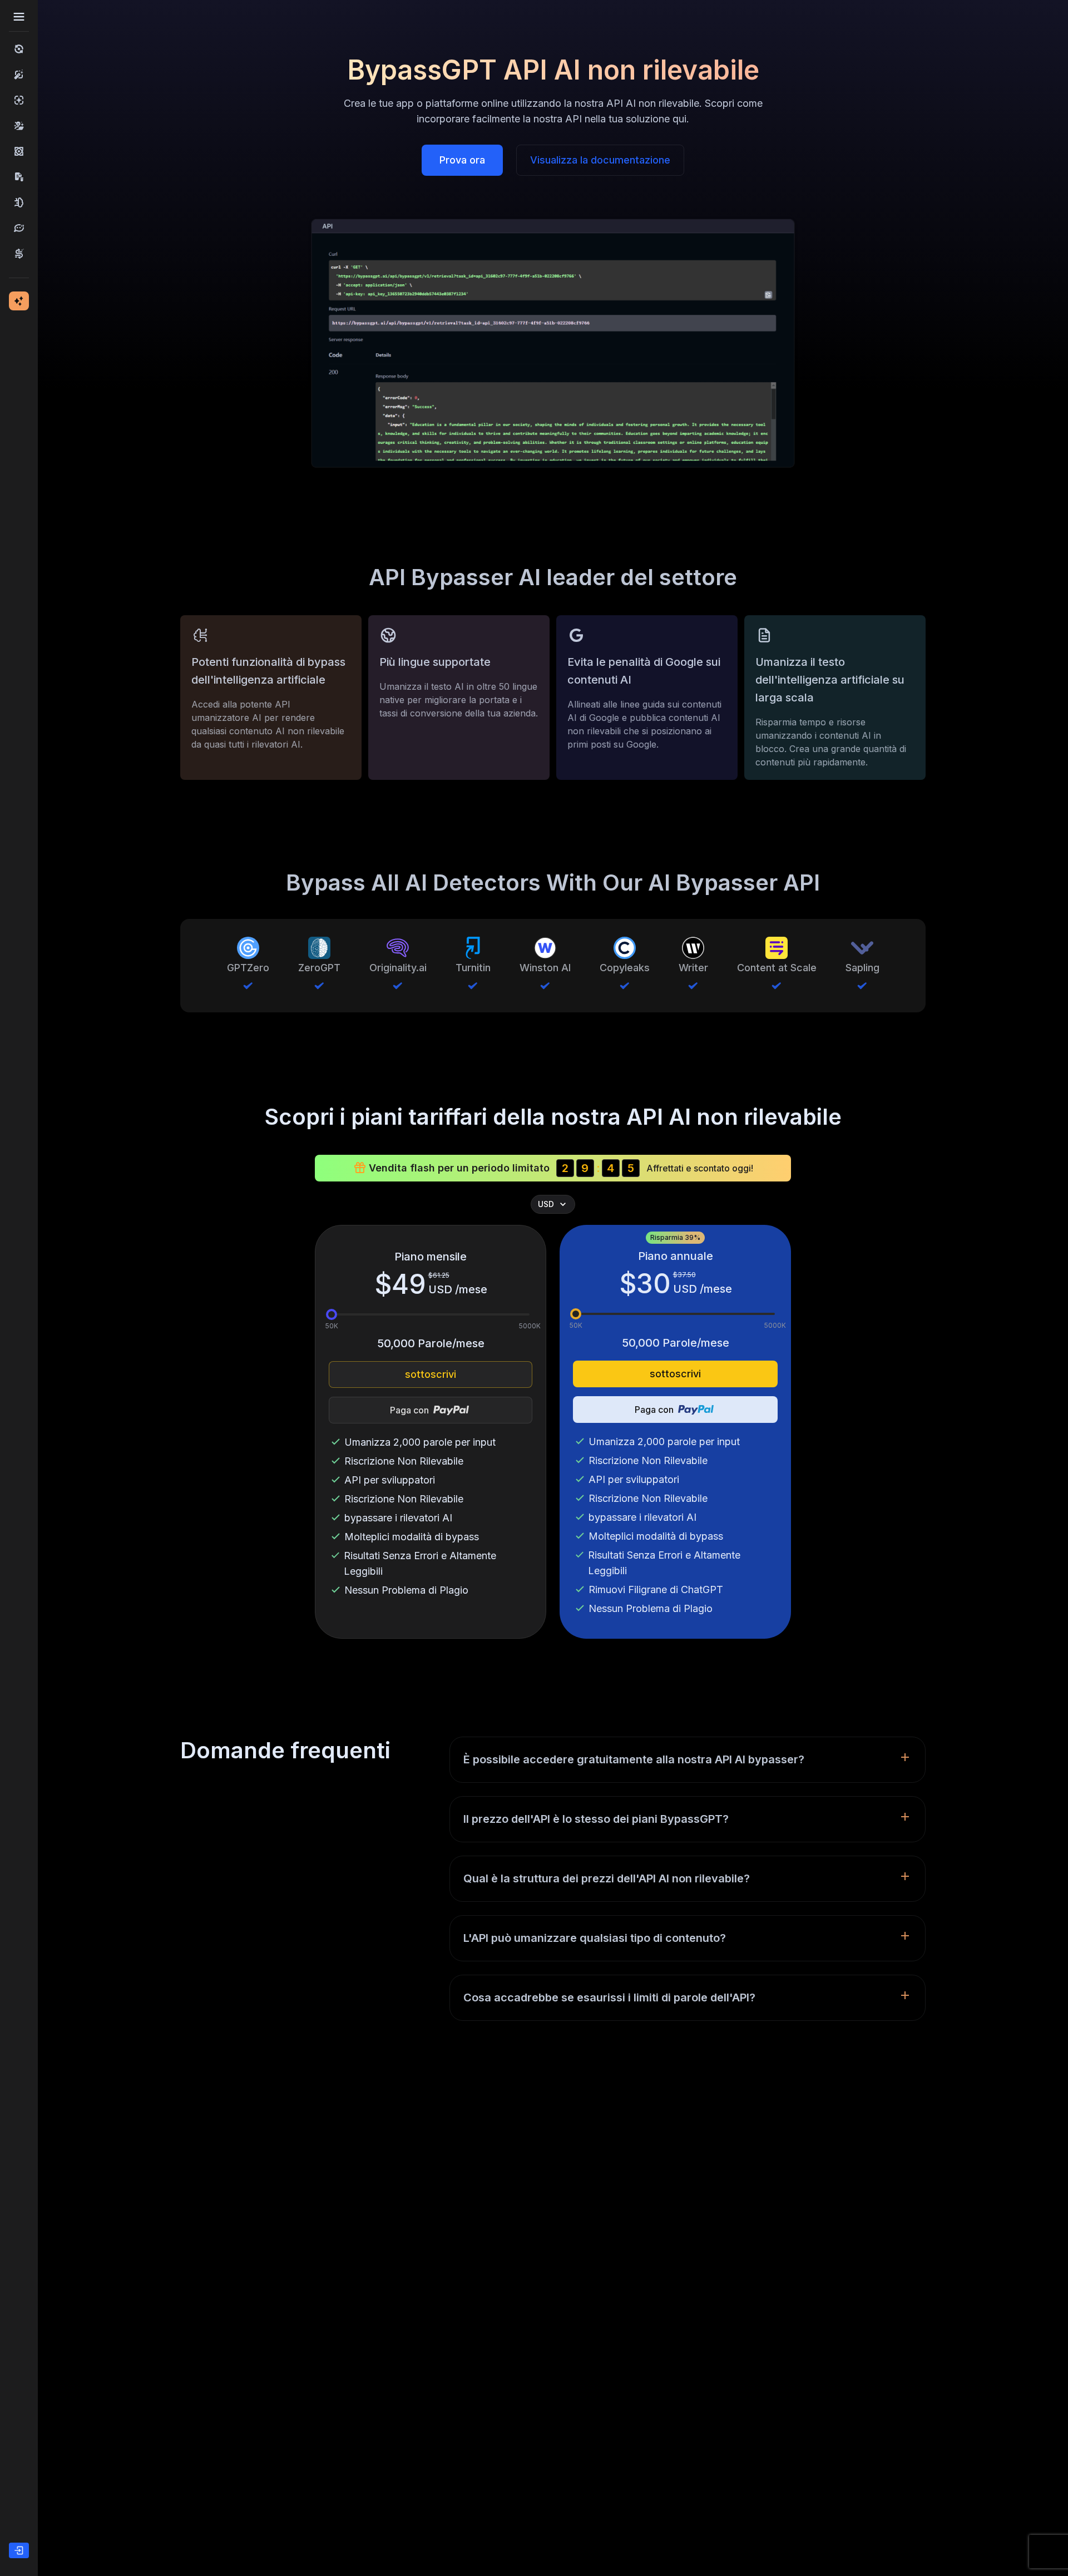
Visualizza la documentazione (600, 160)
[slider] (332, 1314)
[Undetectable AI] (19, 126)
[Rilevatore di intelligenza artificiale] (19, 100)
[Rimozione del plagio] (19, 177)
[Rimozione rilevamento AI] (19, 151)
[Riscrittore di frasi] (19, 254)
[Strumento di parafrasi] (19, 228)
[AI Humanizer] (19, 75)
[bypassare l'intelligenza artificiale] (19, 49)
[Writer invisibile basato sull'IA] (19, 202)
